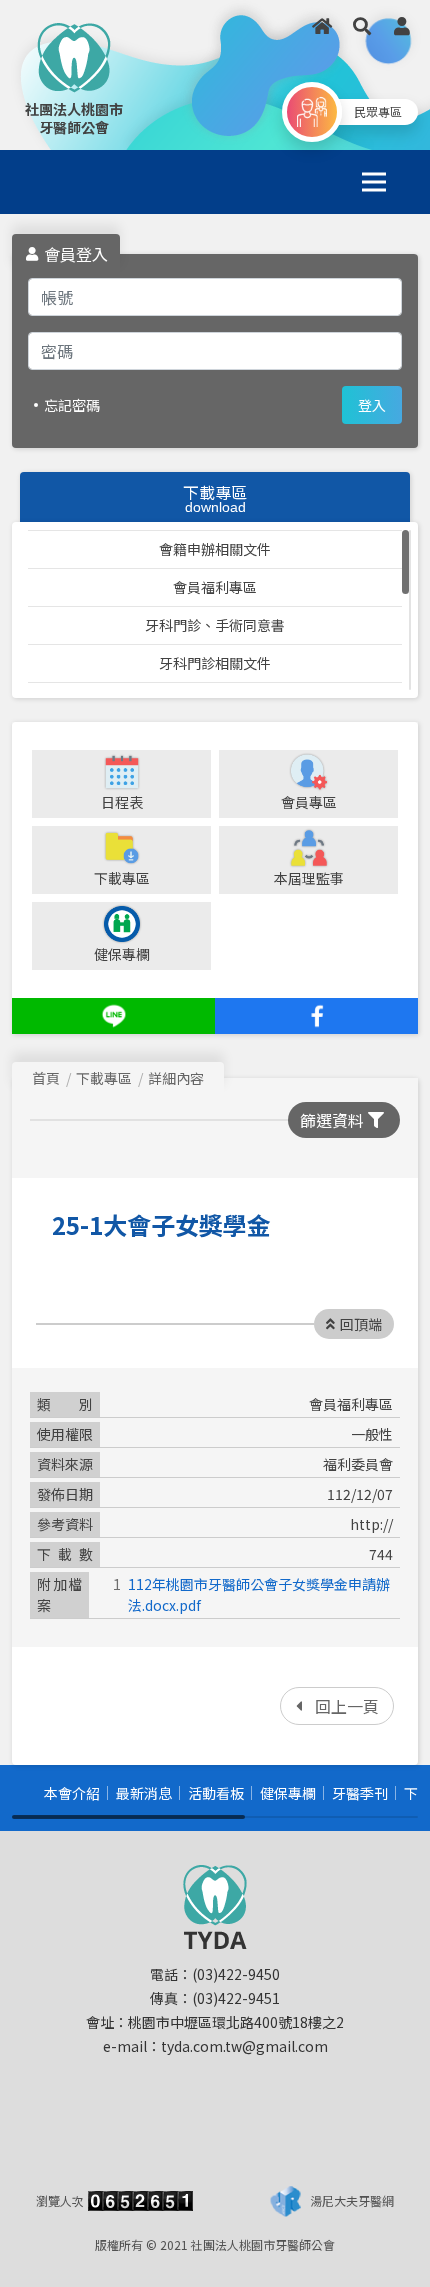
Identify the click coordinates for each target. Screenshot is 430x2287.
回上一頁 (347, 1706)
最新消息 (144, 1793)
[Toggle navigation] (374, 182)
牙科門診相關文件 (215, 663)
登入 (372, 405)
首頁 (46, 1078)
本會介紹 (72, 1793)
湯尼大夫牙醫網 (352, 2200)
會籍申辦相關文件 (215, 549)
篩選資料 (332, 1120)
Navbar (62, 181)
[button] (362, 26)
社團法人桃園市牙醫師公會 (74, 118)
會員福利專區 (215, 587)
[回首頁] (322, 26)
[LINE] (113, 1016)
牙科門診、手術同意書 (215, 625)
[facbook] (316, 1016)
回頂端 (361, 1324)
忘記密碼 (72, 405)
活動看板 (216, 1793)
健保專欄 (288, 1793)
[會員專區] (402, 26)
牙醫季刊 (360, 1793)
